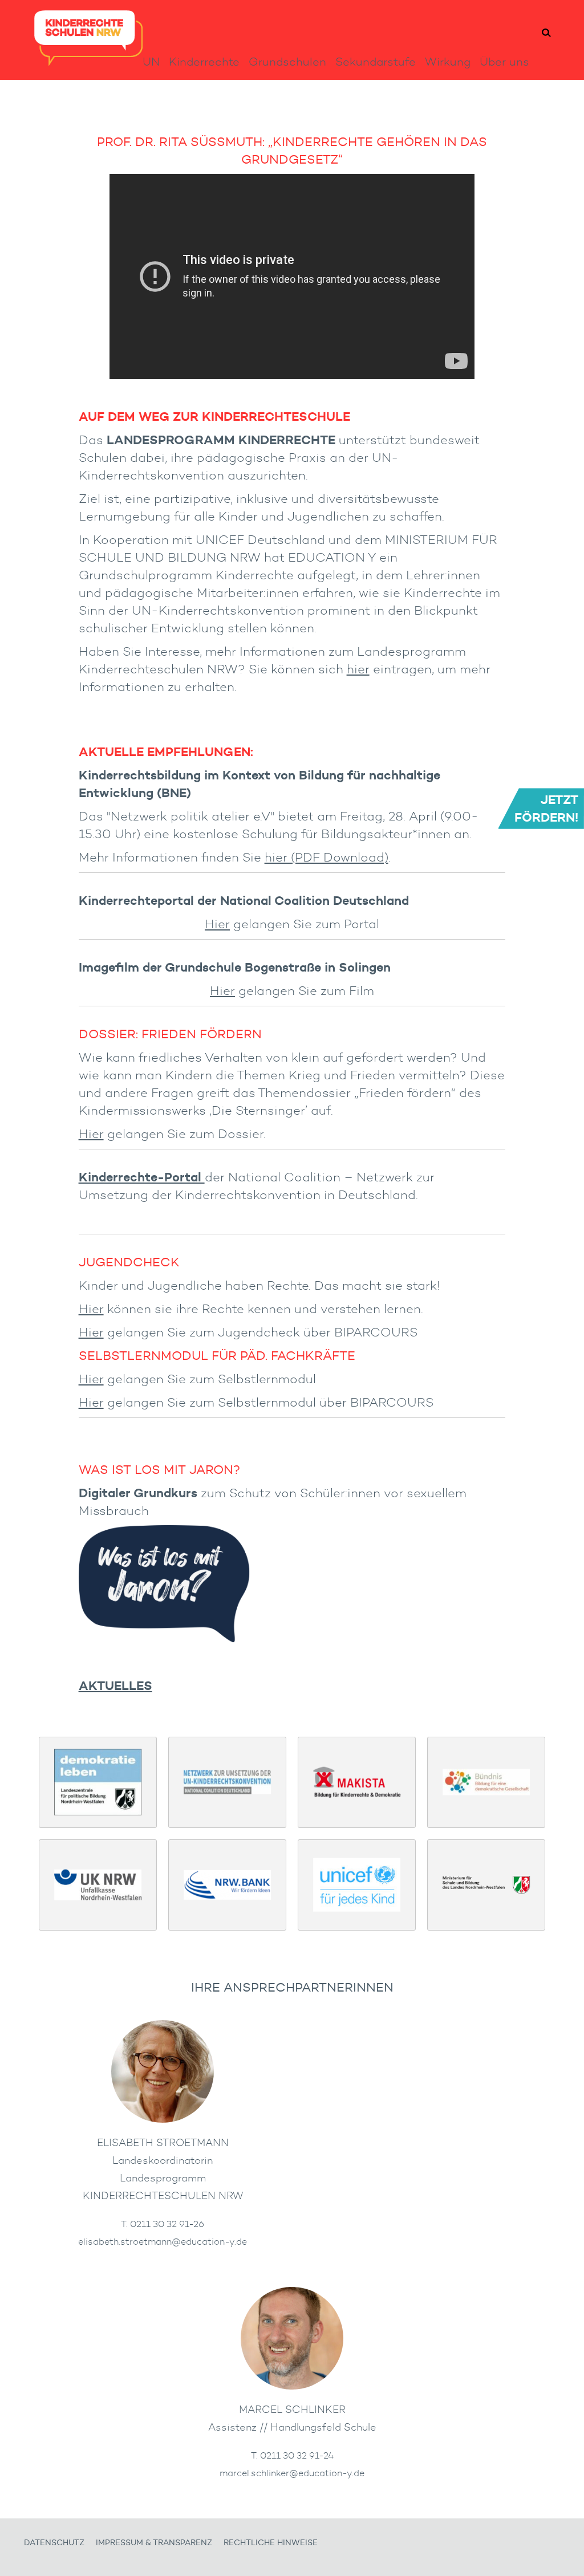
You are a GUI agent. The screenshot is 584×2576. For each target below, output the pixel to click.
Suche (546, 33)
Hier (217, 924)
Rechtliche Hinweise (271, 2543)
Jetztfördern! (546, 808)
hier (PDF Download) (327, 857)
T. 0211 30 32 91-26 (163, 2224)
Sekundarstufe (376, 62)
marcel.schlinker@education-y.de (292, 2473)
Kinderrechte (204, 62)
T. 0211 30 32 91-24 (292, 2455)
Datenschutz (54, 2543)
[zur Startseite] (88, 62)
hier (358, 669)
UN (151, 62)
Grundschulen (287, 62)
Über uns (504, 62)
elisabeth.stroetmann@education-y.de (163, 2241)
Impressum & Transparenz (154, 2543)
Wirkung (448, 62)
